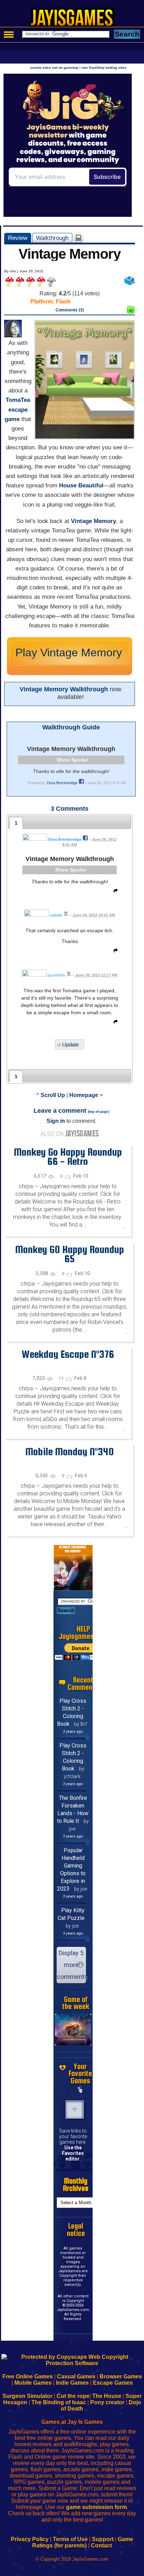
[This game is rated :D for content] (131, 312)
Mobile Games (33, 2383)
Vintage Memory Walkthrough (64, 689)
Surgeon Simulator (27, 2396)
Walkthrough (52, 238)
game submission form (96, 2507)
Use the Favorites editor (73, 2153)
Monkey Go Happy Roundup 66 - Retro (68, 1157)
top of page (99, 1112)
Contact (101, 2545)
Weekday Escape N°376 (68, 1354)
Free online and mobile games (76, 20)
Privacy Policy (30, 2539)
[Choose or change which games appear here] (80, 2090)
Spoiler (80, 760)
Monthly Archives (76, 2185)
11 (62, 1378)
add (75, 2110)
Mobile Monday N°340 (69, 1451)
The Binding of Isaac (59, 2402)
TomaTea (18, 400)
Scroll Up (53, 1095)
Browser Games (121, 2376)
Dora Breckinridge (62, 783)
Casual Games (76, 2376)
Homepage (84, 1095)
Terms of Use (70, 2539)
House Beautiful (81, 485)
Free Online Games (28, 2376)
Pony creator (107, 2402)
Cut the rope (73, 2396)
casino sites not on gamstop (54, 68)
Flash (63, 301)
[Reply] (114, 892)
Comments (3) (70, 310)
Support (103, 2539)
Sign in (56, 1121)
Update (70, 1044)
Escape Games (113, 2383)
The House (107, 2396)
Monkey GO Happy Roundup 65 (70, 1254)
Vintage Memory (93, 521)
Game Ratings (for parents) (83, 2542)
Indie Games (72, 2383)
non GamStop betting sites (104, 68)
